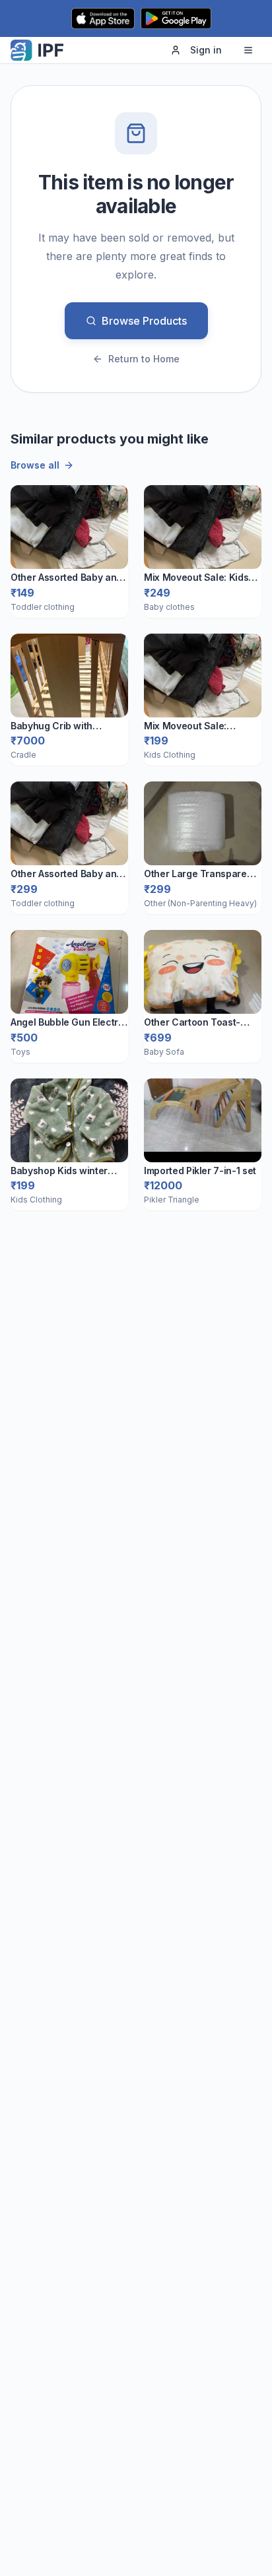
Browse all (35, 465)
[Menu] (248, 50)
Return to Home (144, 359)
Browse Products (144, 321)
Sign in (206, 50)
